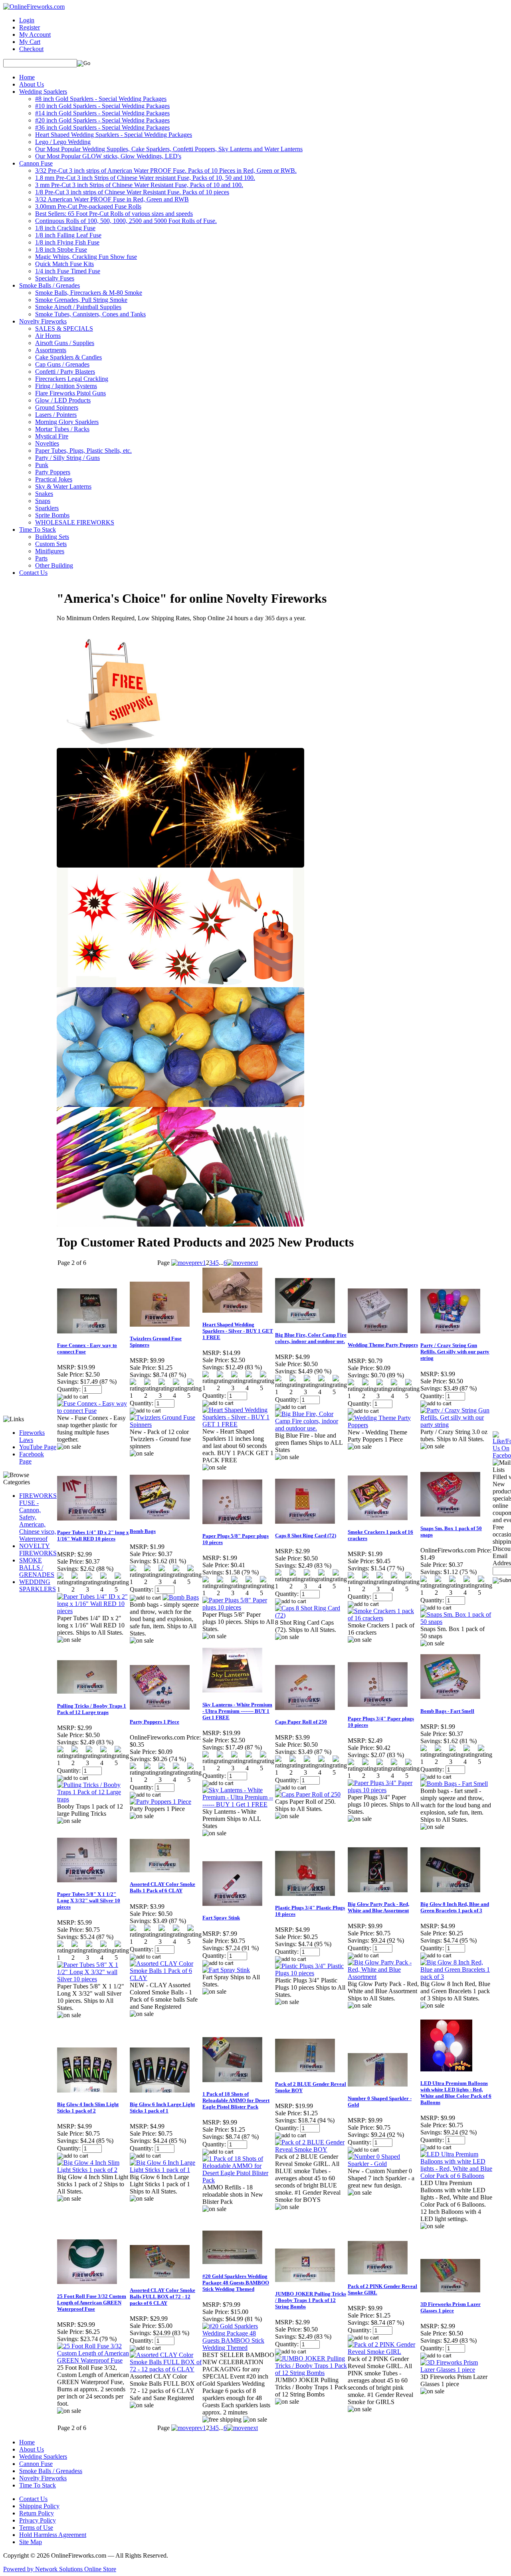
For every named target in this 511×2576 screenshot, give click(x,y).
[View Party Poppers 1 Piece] (160, 1802)
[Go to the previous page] (187, 1263)
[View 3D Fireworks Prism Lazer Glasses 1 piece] (456, 2370)
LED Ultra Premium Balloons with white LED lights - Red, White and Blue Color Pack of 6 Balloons (456, 2093)
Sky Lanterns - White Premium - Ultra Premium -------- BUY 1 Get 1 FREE (237, 1711)
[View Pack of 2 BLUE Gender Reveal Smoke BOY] (311, 2149)
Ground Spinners (57, 407)
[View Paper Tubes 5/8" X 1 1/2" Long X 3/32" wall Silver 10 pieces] (93, 1979)
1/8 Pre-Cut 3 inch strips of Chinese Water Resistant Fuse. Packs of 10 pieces (132, 192)
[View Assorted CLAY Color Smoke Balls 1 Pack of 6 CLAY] (166, 1978)
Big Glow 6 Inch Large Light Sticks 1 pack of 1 (162, 2108)
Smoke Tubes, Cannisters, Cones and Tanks (90, 314)
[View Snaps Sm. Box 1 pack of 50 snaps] (456, 1622)
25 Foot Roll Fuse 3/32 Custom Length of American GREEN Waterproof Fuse (92, 2303)
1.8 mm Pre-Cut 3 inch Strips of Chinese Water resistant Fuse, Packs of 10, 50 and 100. (145, 178)
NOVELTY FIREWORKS (38, 1549)
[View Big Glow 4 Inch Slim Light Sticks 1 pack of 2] (93, 2170)
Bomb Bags (143, 1531)
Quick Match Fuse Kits (64, 264)
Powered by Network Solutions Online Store (60, 2569)
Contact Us (33, 573)
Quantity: (69, 1389)
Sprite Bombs (52, 515)
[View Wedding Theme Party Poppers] (384, 1425)
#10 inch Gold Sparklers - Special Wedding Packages (102, 106)
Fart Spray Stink (221, 1918)
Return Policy (37, 2513)
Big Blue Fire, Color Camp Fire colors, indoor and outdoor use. (311, 1338)
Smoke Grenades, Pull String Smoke (81, 300)
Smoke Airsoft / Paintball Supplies (78, 307)
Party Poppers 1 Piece (154, 1722)
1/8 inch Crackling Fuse (65, 228)
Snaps (43, 501)
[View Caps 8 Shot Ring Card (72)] (311, 1615)
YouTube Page (38, 1447)
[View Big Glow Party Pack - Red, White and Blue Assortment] (384, 1977)
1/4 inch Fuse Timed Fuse (68, 271)
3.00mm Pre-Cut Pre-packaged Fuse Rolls (88, 206)
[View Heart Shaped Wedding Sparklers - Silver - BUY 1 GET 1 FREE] (238, 1424)
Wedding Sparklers (43, 92)
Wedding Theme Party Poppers (383, 1345)
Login (27, 20)
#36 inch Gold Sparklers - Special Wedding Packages (102, 127)
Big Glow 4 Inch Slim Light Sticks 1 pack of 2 (88, 2108)
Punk (42, 465)
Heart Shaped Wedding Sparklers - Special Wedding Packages (114, 135)
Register (30, 27)
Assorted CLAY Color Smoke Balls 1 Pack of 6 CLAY (162, 1887)
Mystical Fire (52, 436)
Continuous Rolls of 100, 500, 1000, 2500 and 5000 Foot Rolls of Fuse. (126, 221)
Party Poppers (53, 472)
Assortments (51, 350)
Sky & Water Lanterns (63, 486)
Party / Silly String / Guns (67, 458)
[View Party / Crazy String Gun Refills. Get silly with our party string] (456, 1425)
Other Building (54, 565)
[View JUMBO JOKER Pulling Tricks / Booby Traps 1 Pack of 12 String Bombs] (311, 2373)
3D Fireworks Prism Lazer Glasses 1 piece (451, 2307)
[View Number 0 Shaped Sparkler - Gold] (384, 2164)
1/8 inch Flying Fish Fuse (67, 242)
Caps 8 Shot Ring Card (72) (306, 1536)
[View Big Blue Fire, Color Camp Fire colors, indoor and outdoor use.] (311, 1428)
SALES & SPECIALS (64, 328)
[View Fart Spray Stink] (226, 1970)
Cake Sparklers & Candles (68, 357)
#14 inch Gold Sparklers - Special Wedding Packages (102, 113)
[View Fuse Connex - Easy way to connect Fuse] (93, 1411)
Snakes (44, 494)
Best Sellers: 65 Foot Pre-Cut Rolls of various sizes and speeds (114, 214)
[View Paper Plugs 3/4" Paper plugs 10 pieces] (384, 1790)
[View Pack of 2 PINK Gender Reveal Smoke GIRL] (384, 2352)
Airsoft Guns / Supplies (65, 343)
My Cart (30, 42)
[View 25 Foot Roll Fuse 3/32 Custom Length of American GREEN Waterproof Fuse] (93, 2360)
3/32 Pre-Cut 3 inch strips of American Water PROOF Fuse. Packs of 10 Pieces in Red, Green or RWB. (166, 171)
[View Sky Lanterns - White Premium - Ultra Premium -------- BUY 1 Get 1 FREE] (238, 1804)
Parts (41, 558)
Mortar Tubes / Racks (62, 429)
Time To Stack (38, 530)
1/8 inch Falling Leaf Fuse (68, 235)
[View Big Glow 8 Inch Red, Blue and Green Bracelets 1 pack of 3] (456, 1977)
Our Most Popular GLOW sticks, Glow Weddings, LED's (108, 156)
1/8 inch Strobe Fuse (61, 250)
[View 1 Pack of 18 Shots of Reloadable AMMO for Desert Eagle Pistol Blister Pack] (238, 2180)
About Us (32, 84)
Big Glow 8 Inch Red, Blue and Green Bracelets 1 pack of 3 (455, 1907)
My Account (35, 35)
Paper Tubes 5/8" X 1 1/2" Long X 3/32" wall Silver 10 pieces (89, 1900)
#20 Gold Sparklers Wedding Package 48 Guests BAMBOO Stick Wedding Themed (236, 2283)
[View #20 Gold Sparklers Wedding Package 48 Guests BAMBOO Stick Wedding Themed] (238, 2348)
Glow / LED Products (63, 400)
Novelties (47, 443)
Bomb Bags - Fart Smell (447, 1711)
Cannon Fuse (36, 163)
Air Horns (48, 336)
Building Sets (52, 537)
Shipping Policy (39, 2506)
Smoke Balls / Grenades (50, 285)
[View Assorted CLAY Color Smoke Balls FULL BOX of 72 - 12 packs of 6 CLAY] (166, 2369)
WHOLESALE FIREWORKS (75, 522)
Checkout (31, 49)
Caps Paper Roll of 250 (301, 1722)
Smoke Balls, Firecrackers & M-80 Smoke (89, 293)
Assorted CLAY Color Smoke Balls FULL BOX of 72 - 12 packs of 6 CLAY (162, 2297)
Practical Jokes (54, 479)
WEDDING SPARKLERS (38, 1585)
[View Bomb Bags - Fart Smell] (454, 1784)
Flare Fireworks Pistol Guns (70, 393)
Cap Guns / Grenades (62, 364)
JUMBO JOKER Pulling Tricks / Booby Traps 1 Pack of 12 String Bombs (311, 2300)
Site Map (31, 2542)
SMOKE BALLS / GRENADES (37, 1567)
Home (27, 77)
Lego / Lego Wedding (63, 142)
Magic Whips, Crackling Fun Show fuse (86, 257)
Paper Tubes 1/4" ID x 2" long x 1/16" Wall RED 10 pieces (93, 1536)
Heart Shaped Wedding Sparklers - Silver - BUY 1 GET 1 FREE (238, 1331)
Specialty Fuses (55, 278)
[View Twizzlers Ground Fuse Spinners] (166, 1425)
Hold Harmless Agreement (53, 2535)
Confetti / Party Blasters (65, 372)
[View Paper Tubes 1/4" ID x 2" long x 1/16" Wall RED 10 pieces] (93, 1611)
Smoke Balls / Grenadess (51, 2471)
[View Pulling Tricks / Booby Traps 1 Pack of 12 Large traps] (93, 1799)
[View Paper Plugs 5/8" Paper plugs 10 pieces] (238, 1607)
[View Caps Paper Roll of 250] (308, 1794)
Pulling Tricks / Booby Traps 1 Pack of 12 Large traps (92, 1709)
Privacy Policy (38, 2520)
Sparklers (47, 508)
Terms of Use (36, 2528)
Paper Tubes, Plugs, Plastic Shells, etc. (83, 451)
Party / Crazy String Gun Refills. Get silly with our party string (455, 1352)
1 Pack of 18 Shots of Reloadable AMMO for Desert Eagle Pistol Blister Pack (236, 2100)
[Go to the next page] (242, 1263)
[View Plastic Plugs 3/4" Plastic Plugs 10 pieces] (311, 1973)
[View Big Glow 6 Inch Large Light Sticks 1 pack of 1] (166, 2170)
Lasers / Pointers (56, 415)
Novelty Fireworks (43, 321)
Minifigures (50, 551)
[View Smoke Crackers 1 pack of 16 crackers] (384, 1618)
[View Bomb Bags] (181, 1597)
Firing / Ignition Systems (66, 386)
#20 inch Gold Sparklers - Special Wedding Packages (102, 120)
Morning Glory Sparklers (67, 422)
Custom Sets (51, 544)
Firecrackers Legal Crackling (72, 379)
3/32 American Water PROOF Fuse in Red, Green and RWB (112, 199)
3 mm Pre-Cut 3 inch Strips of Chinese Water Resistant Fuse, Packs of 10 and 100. (139, 185)
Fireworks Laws (32, 1436)
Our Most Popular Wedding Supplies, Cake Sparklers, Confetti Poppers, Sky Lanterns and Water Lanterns (169, 149)
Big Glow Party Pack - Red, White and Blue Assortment (378, 1907)
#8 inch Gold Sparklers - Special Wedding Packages (101, 99)
